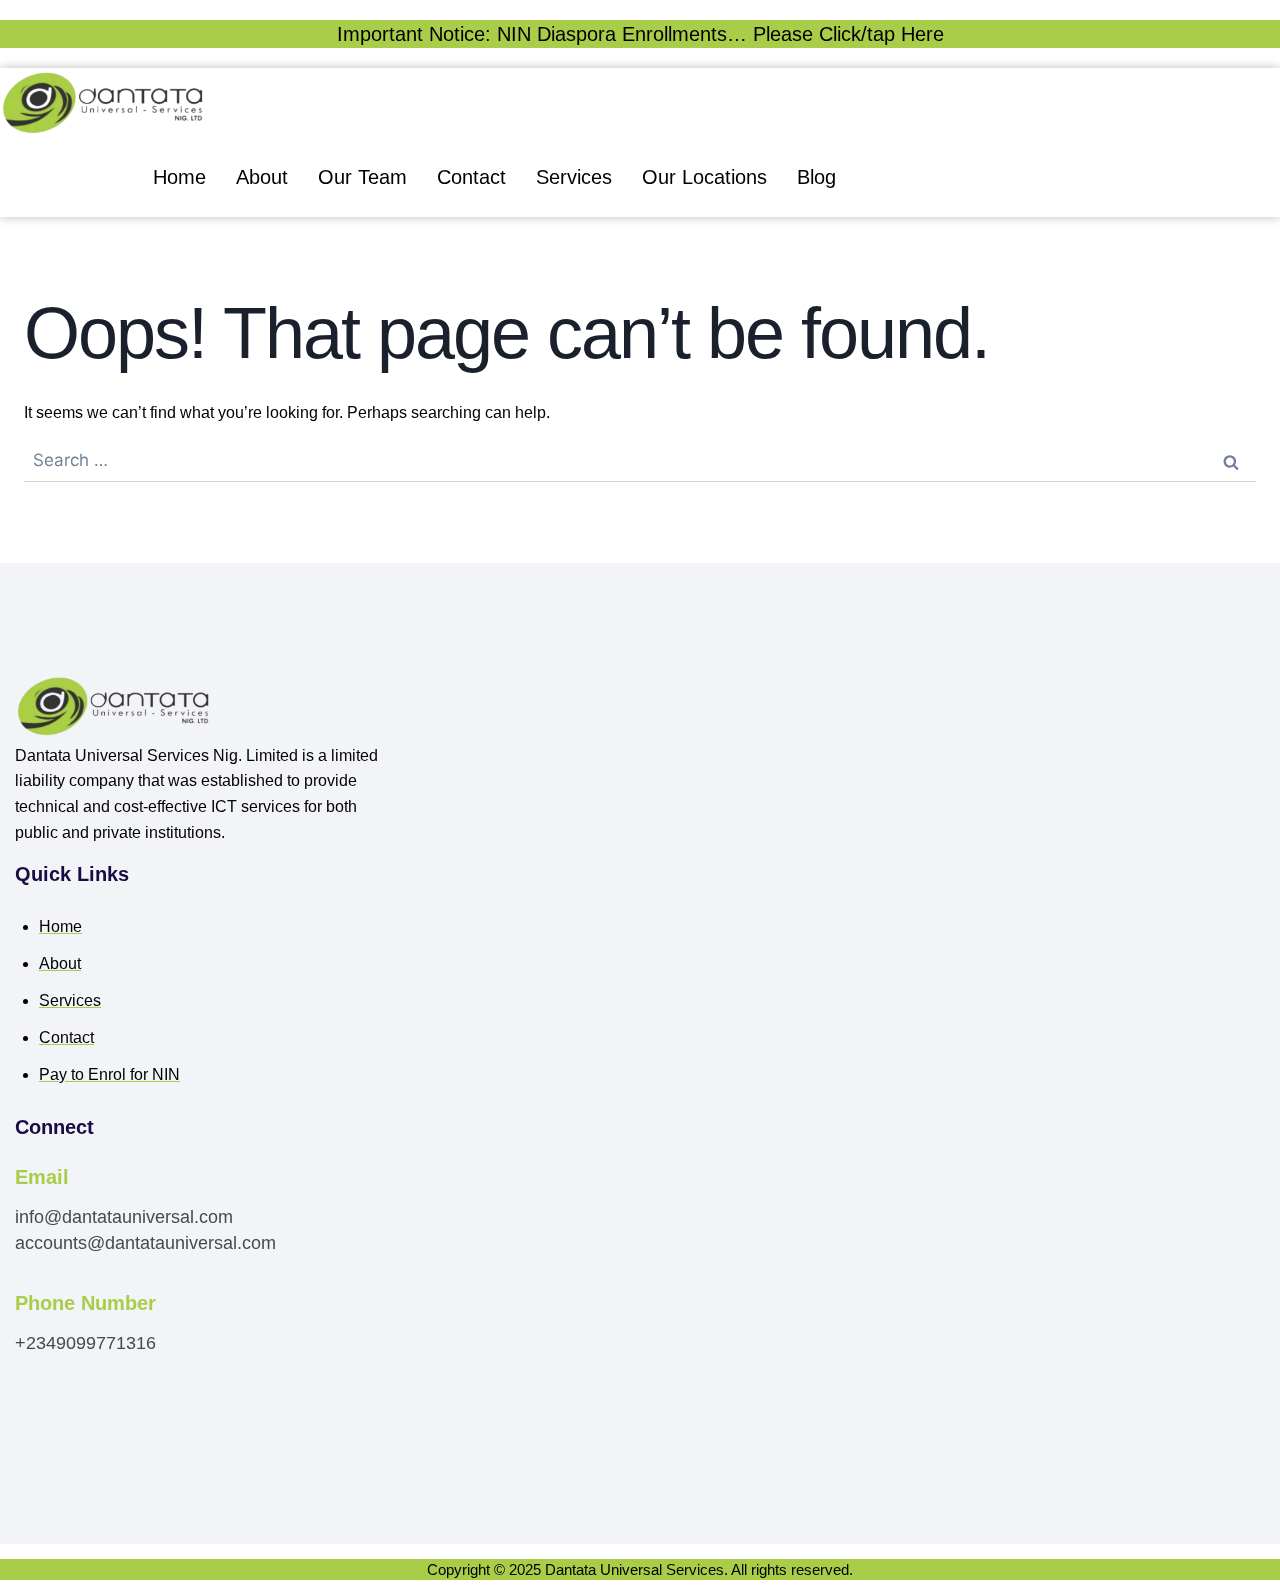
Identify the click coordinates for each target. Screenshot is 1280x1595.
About (262, 177)
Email (42, 1177)
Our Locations (704, 177)
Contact (471, 177)
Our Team (362, 177)
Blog (816, 177)
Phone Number (85, 1303)
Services (574, 177)
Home (179, 177)
